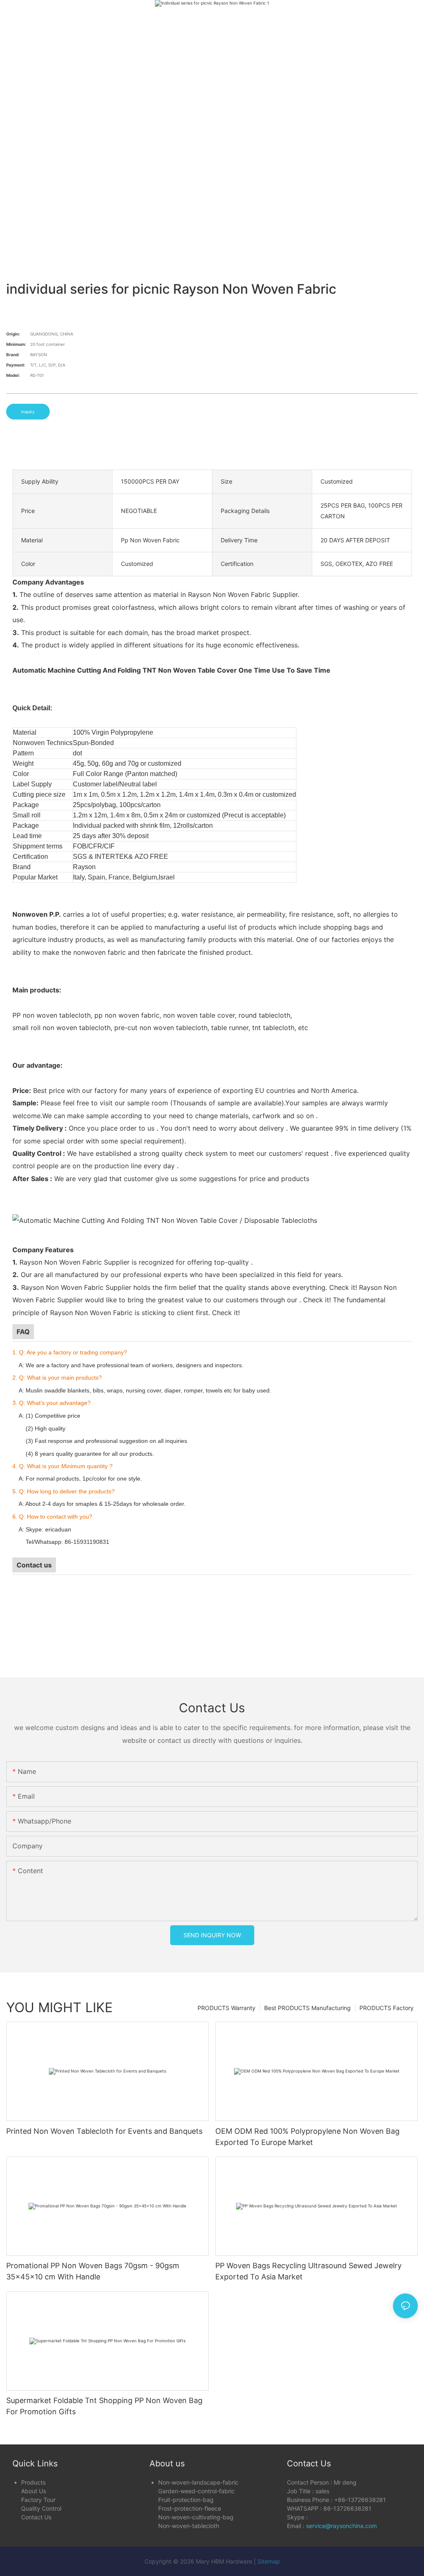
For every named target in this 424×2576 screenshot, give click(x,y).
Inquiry (28, 412)
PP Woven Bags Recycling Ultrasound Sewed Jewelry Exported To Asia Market (308, 2271)
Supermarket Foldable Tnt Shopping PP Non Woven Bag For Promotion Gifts (104, 2406)
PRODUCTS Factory (387, 2008)
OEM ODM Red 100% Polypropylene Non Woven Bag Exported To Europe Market (307, 2137)
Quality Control (41, 2508)
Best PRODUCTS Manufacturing (307, 2008)
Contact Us (36, 2517)
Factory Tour (38, 2500)
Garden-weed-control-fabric (196, 2491)
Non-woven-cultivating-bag (196, 2517)
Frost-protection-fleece (190, 2508)
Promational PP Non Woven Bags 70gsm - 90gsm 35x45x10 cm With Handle (93, 2271)
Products (33, 2482)
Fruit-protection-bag (186, 2500)
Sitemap (269, 2561)
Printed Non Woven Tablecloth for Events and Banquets (104, 2131)
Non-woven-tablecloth (189, 2526)
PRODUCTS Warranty (226, 2008)
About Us (34, 2491)
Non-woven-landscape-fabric (198, 2482)
